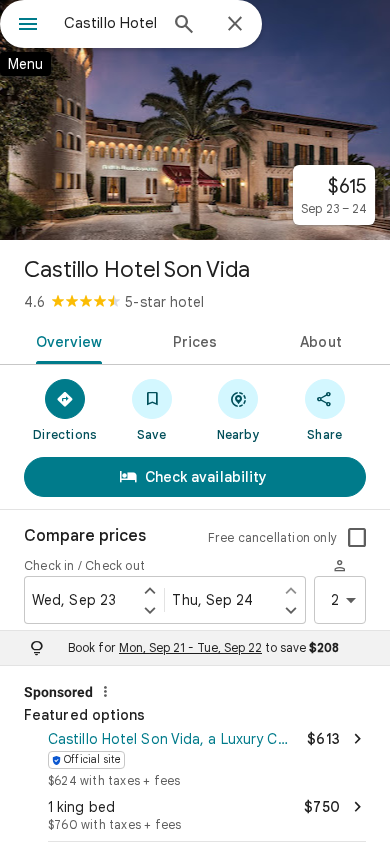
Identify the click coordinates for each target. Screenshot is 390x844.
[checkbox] (357, 538)
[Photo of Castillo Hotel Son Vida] (195, 120)
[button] (195, 757)
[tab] (65, 340)
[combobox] (110, 23)
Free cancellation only (272, 537)
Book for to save (203, 647)
